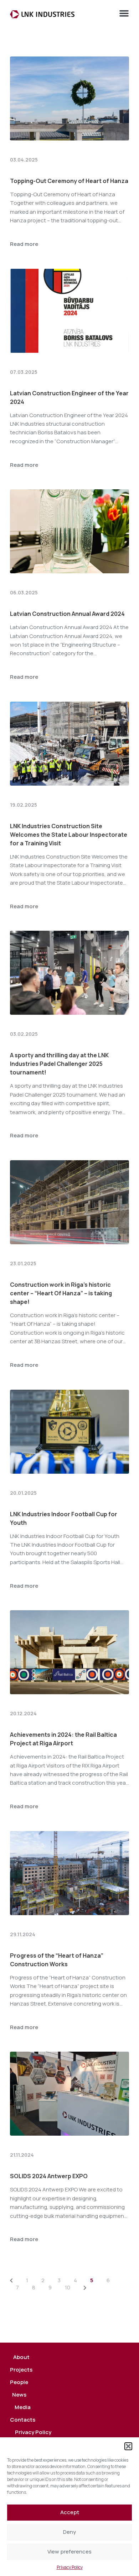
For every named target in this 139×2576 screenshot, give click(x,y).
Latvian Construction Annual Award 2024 (67, 614)
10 (68, 2287)
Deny (69, 2532)
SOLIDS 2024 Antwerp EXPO (49, 2176)
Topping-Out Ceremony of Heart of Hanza (69, 181)
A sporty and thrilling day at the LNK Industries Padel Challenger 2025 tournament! (59, 1064)
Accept (70, 2512)
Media (23, 2407)
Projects (21, 2370)
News (19, 2395)
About (21, 2357)
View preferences (69, 2552)
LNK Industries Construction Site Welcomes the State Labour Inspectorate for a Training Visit (69, 835)
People (19, 2382)
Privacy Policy (70, 2567)
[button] (128, 2446)
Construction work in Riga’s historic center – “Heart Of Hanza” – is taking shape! (61, 1293)
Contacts (23, 2420)
